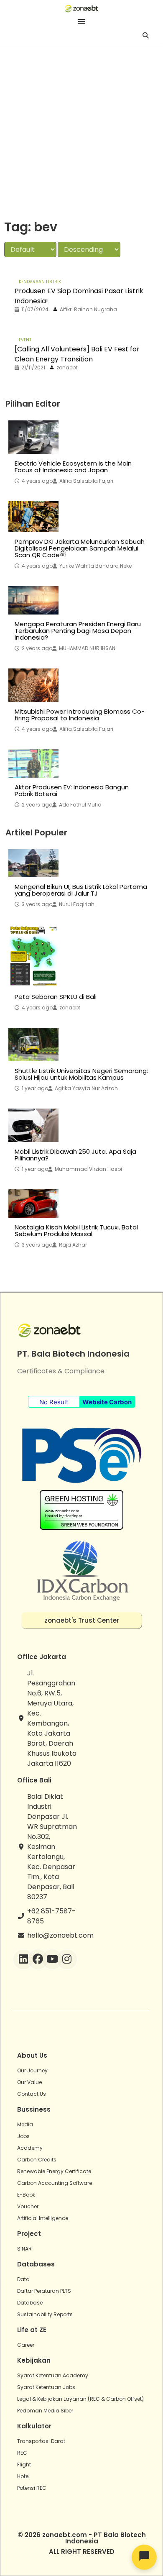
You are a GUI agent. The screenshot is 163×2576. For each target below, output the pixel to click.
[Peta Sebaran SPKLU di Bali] (33, 956)
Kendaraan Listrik (40, 282)
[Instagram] (67, 1959)
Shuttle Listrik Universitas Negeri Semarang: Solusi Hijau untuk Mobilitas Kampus (81, 1074)
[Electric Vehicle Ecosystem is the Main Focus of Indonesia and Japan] (33, 437)
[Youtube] (52, 1959)
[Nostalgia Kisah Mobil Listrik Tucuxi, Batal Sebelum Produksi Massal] (33, 1203)
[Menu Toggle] (81, 21)
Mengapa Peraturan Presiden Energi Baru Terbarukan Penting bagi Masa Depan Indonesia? (78, 631)
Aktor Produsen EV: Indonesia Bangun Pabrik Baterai (72, 791)
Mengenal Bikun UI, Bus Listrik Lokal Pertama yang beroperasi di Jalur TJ (81, 890)
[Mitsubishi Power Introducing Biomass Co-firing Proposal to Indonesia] (33, 685)
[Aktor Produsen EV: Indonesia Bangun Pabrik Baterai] (33, 763)
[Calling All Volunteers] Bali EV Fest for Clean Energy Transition (77, 354)
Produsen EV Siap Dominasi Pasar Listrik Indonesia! (79, 296)
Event (25, 340)
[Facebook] (38, 1959)
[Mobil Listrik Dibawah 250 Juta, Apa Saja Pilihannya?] (33, 1125)
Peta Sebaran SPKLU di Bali (56, 997)
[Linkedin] (23, 1959)
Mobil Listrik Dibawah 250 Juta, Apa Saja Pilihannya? (75, 1155)
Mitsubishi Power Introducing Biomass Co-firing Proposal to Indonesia (80, 715)
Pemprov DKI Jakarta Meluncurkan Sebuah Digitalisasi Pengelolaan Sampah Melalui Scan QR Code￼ (80, 548)
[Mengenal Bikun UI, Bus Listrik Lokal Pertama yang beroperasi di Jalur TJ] (33, 863)
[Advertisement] (81, 131)
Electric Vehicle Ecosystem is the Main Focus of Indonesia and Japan (73, 467)
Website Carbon (107, 1402)
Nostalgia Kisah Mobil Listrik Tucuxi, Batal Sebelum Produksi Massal (76, 1231)
